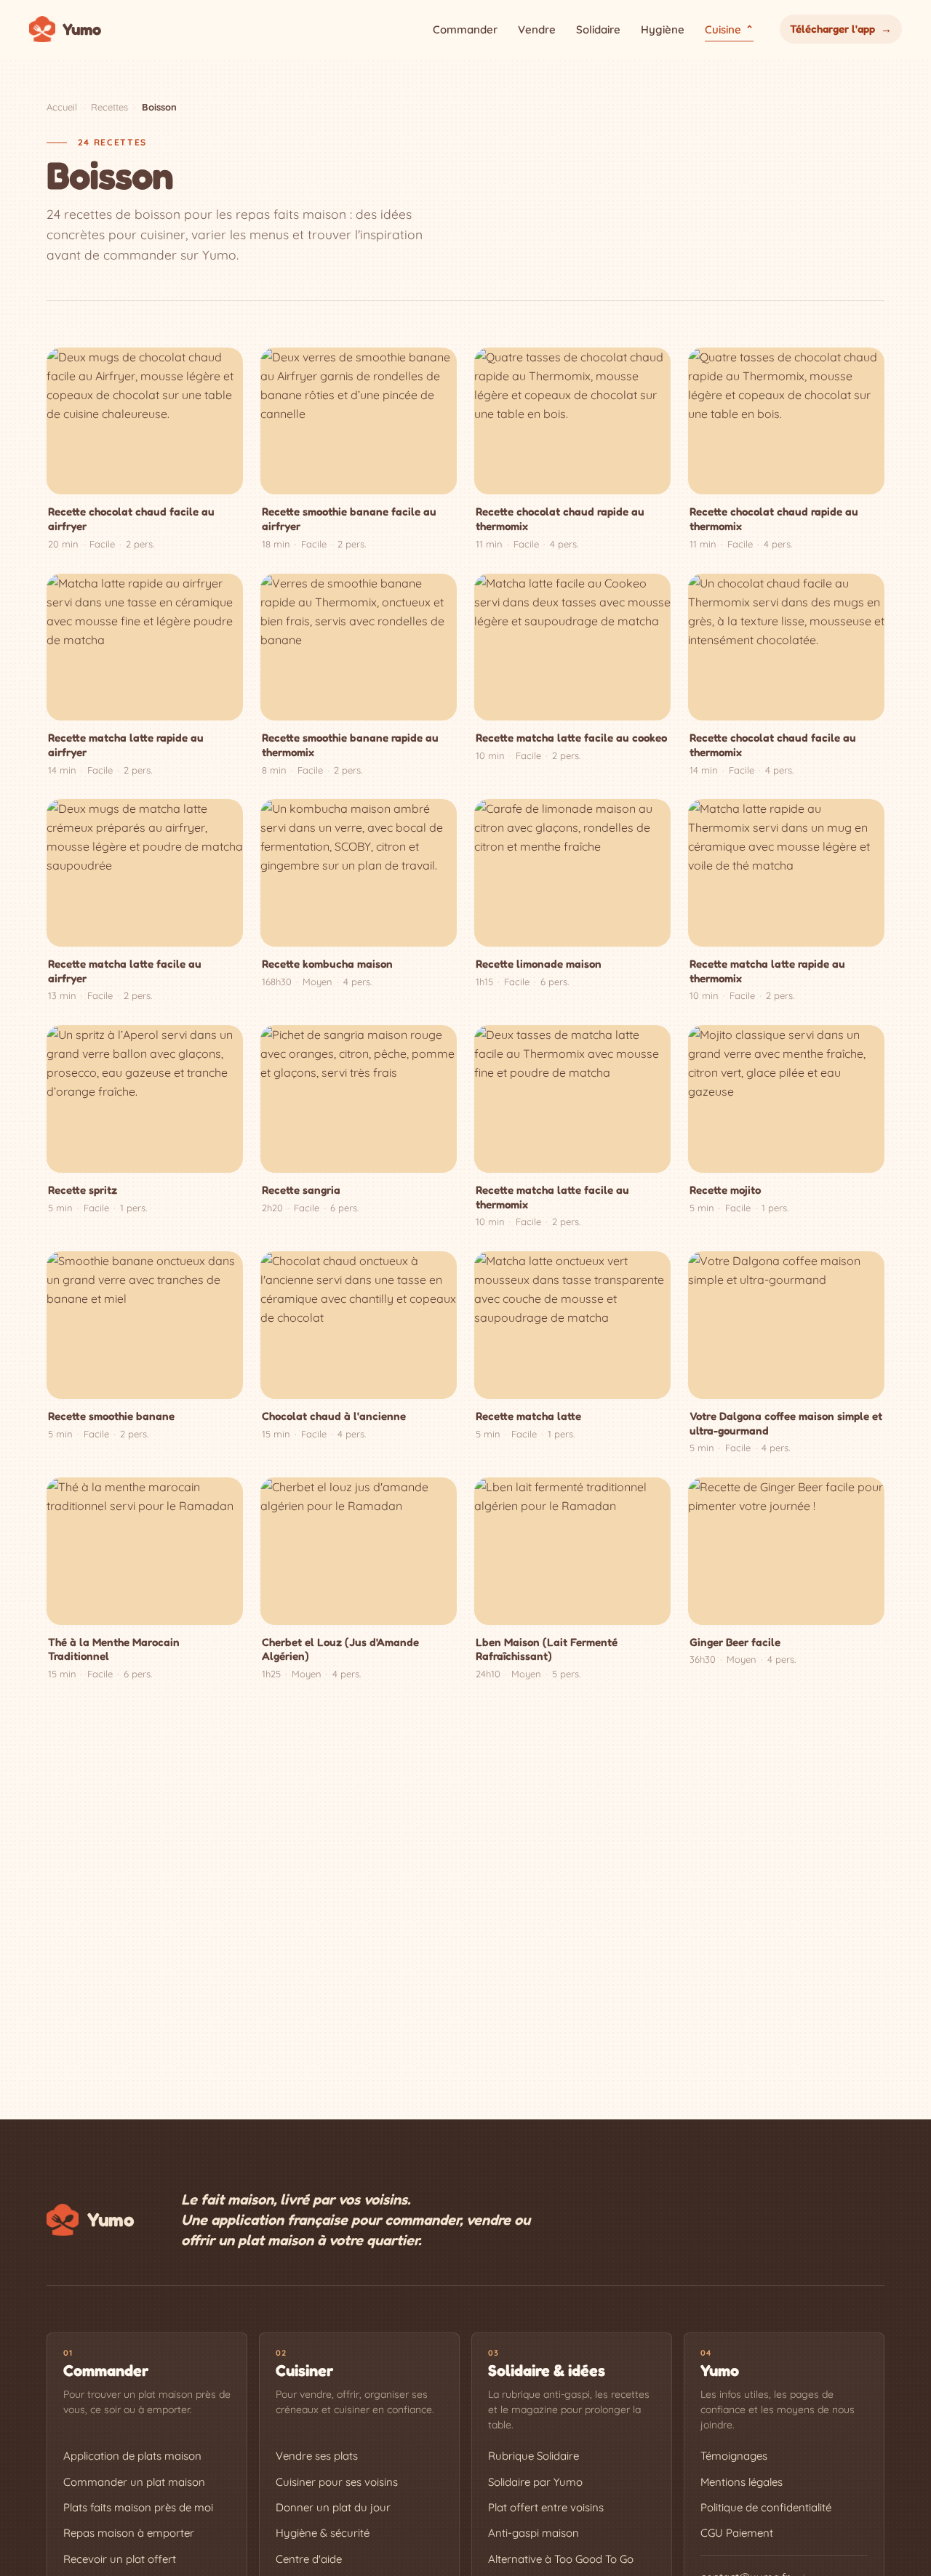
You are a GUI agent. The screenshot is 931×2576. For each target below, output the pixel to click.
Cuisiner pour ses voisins (337, 2482)
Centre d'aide (309, 2559)
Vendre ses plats (317, 2456)
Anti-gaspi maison (534, 2533)
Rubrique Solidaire (534, 2456)
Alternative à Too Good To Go (561, 2559)
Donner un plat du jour (333, 2507)
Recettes (109, 107)
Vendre (537, 29)
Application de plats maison (132, 2456)
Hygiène (663, 29)
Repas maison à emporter (129, 2533)
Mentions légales (742, 2482)
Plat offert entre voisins (546, 2507)
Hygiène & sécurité (323, 2533)
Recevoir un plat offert (120, 2559)
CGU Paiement (737, 2533)
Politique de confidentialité (766, 2507)
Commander (465, 29)
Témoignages (734, 2456)
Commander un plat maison (134, 2482)
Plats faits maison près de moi (138, 2507)
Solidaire (598, 29)
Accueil (62, 107)
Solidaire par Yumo (535, 2482)
